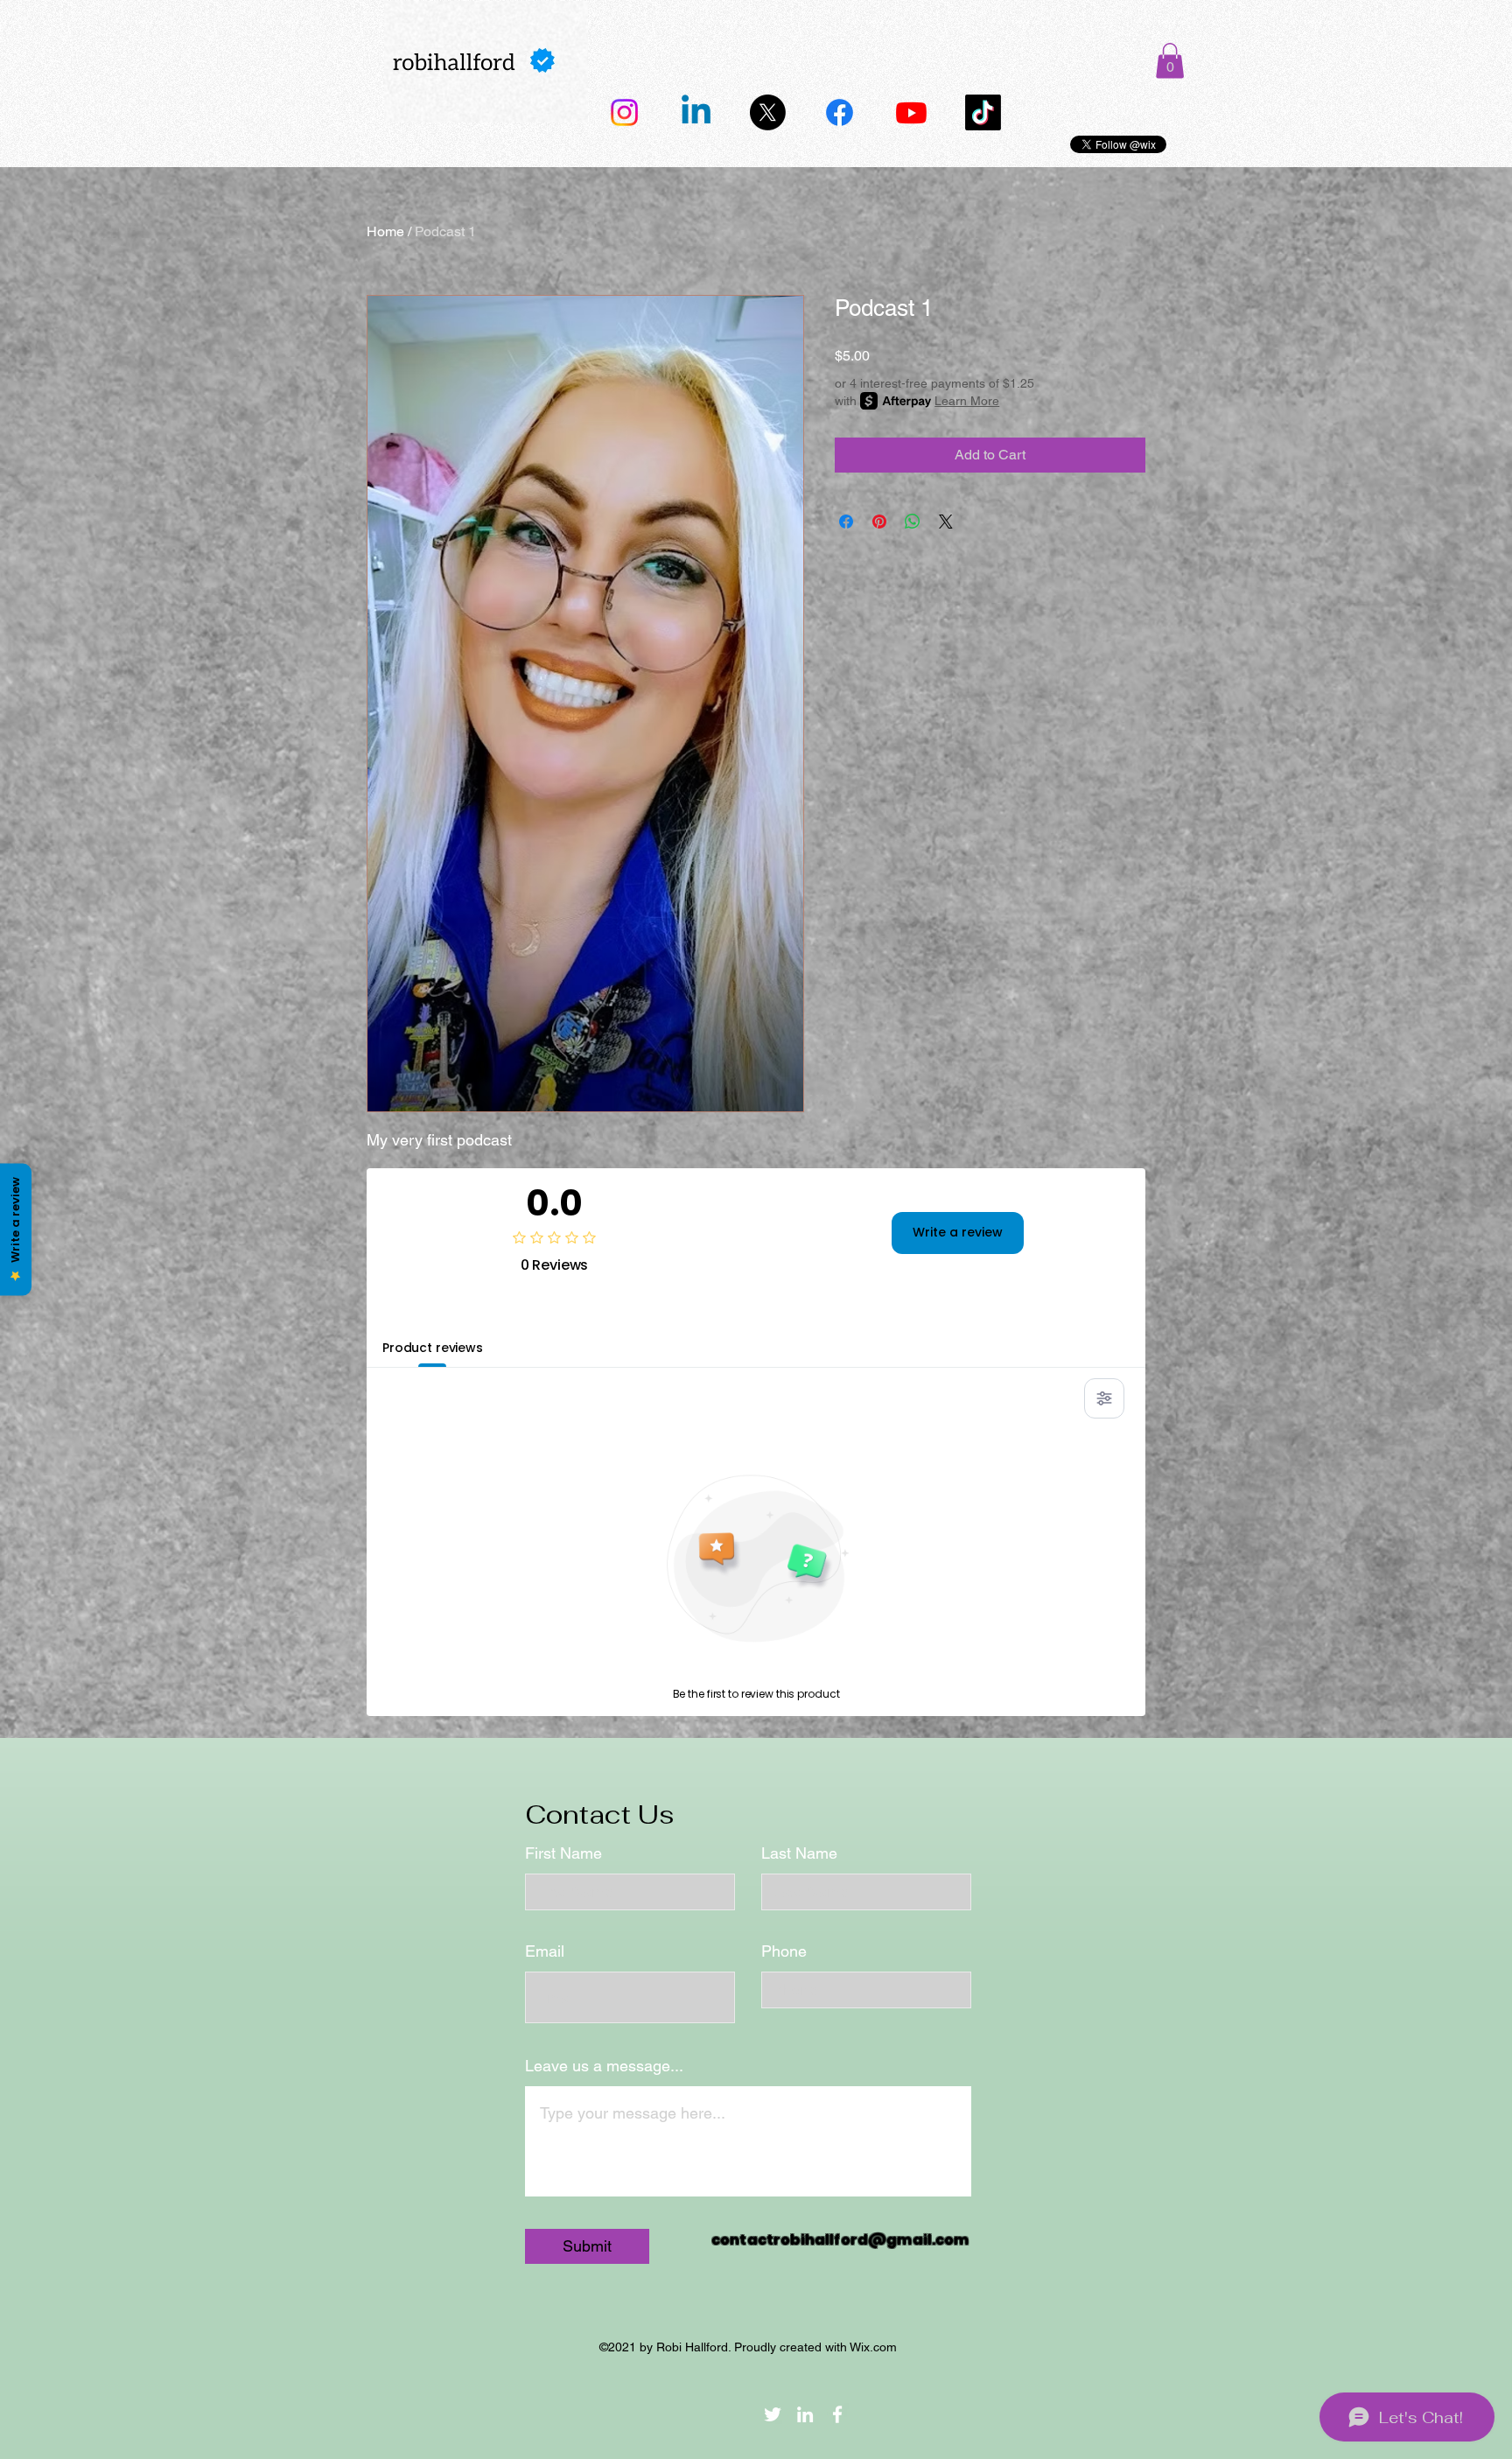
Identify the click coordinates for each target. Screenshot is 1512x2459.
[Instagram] (624, 112)
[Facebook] (840, 112)
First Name (563, 1853)
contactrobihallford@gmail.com (840, 2240)
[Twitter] (768, 112)
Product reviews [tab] (433, 1348)
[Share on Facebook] (846, 522)
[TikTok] (983, 112)
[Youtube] (911, 112)
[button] (1170, 61)
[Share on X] (946, 522)
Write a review (958, 1232)
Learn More (967, 401)
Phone (784, 1951)
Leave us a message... (604, 2066)
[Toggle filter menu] (1104, 1398)
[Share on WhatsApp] (913, 522)
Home (385, 231)
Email (545, 1951)
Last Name (799, 1853)
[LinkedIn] (696, 112)
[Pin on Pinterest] (879, 522)
